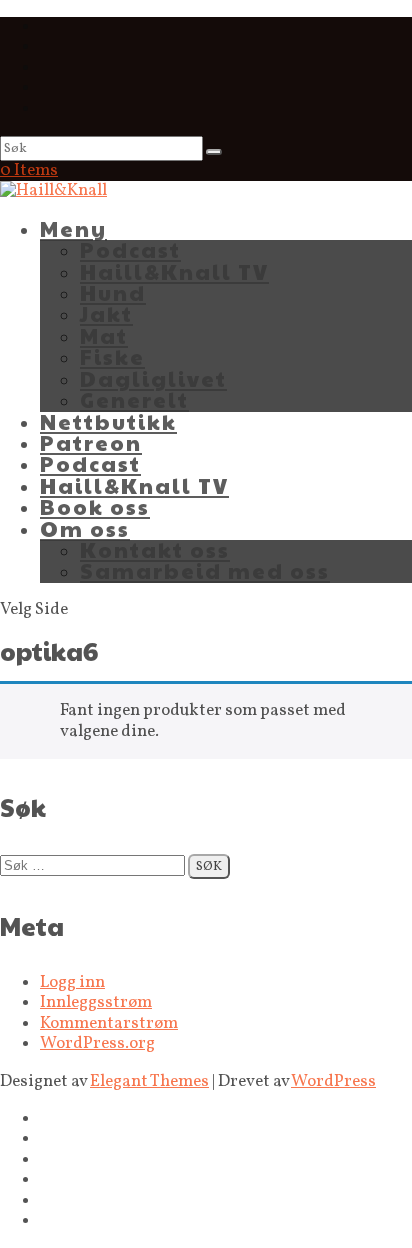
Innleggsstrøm (96, 1002)
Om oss (85, 528)
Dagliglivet (153, 378)
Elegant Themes (149, 1081)
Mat (104, 335)
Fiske (112, 356)
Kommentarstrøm (109, 1023)
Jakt (106, 313)
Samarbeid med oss (205, 570)
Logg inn (72, 982)
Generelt (134, 399)
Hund (113, 292)
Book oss (95, 506)
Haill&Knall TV (174, 271)
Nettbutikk (108, 421)
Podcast (130, 249)
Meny (73, 228)
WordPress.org (97, 1043)
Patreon (91, 442)
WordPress (333, 1081)
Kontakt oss (155, 549)
